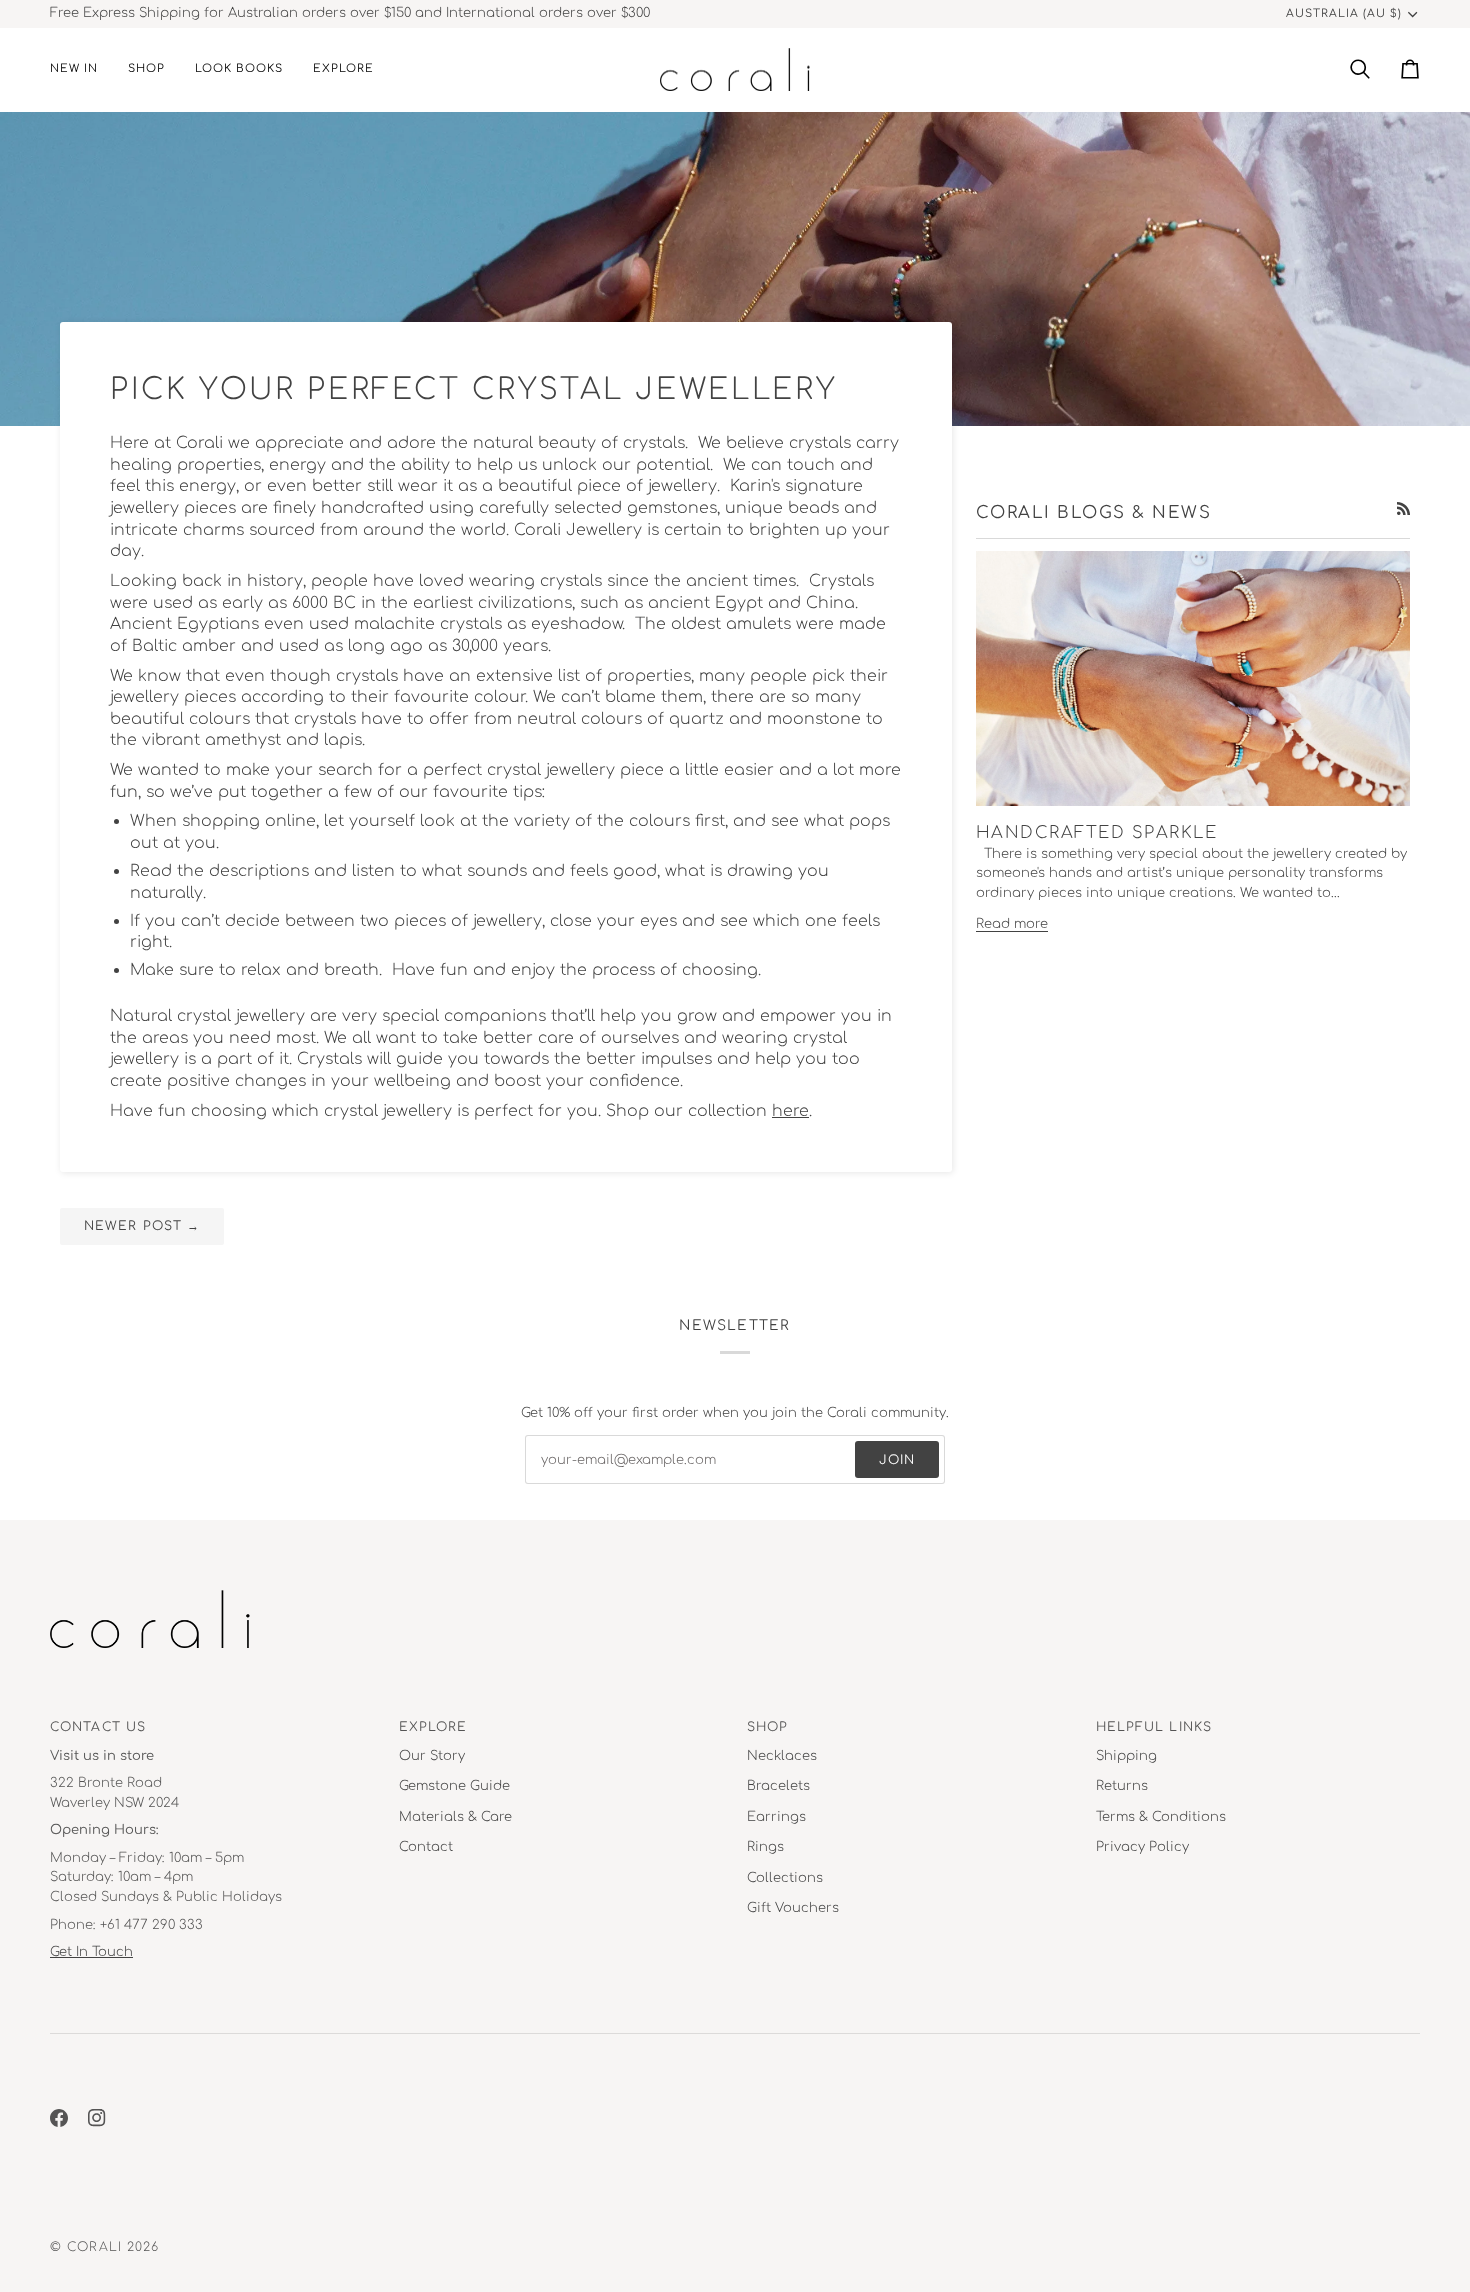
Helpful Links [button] (1154, 1727)
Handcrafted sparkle (1096, 832)
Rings (765, 1847)
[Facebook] (59, 2118)
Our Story (432, 1756)
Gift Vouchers (793, 1908)
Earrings (776, 1817)
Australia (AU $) (1344, 13)
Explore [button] (433, 1727)
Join (897, 1460)
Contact (426, 1847)
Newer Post (142, 1226)
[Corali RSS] (1403, 508)
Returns (1122, 1786)
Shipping (1126, 1756)
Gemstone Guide (454, 1786)
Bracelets (778, 1786)
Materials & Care (455, 1817)
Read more (1012, 924)
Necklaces (782, 1756)
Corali (94, 2247)
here (790, 1111)
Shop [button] (767, 1727)
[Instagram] (97, 2118)
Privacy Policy (1142, 1847)
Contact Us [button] (98, 1727)
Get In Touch (91, 1952)
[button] (146, 70)
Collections (785, 1878)
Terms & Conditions (1161, 1817)
